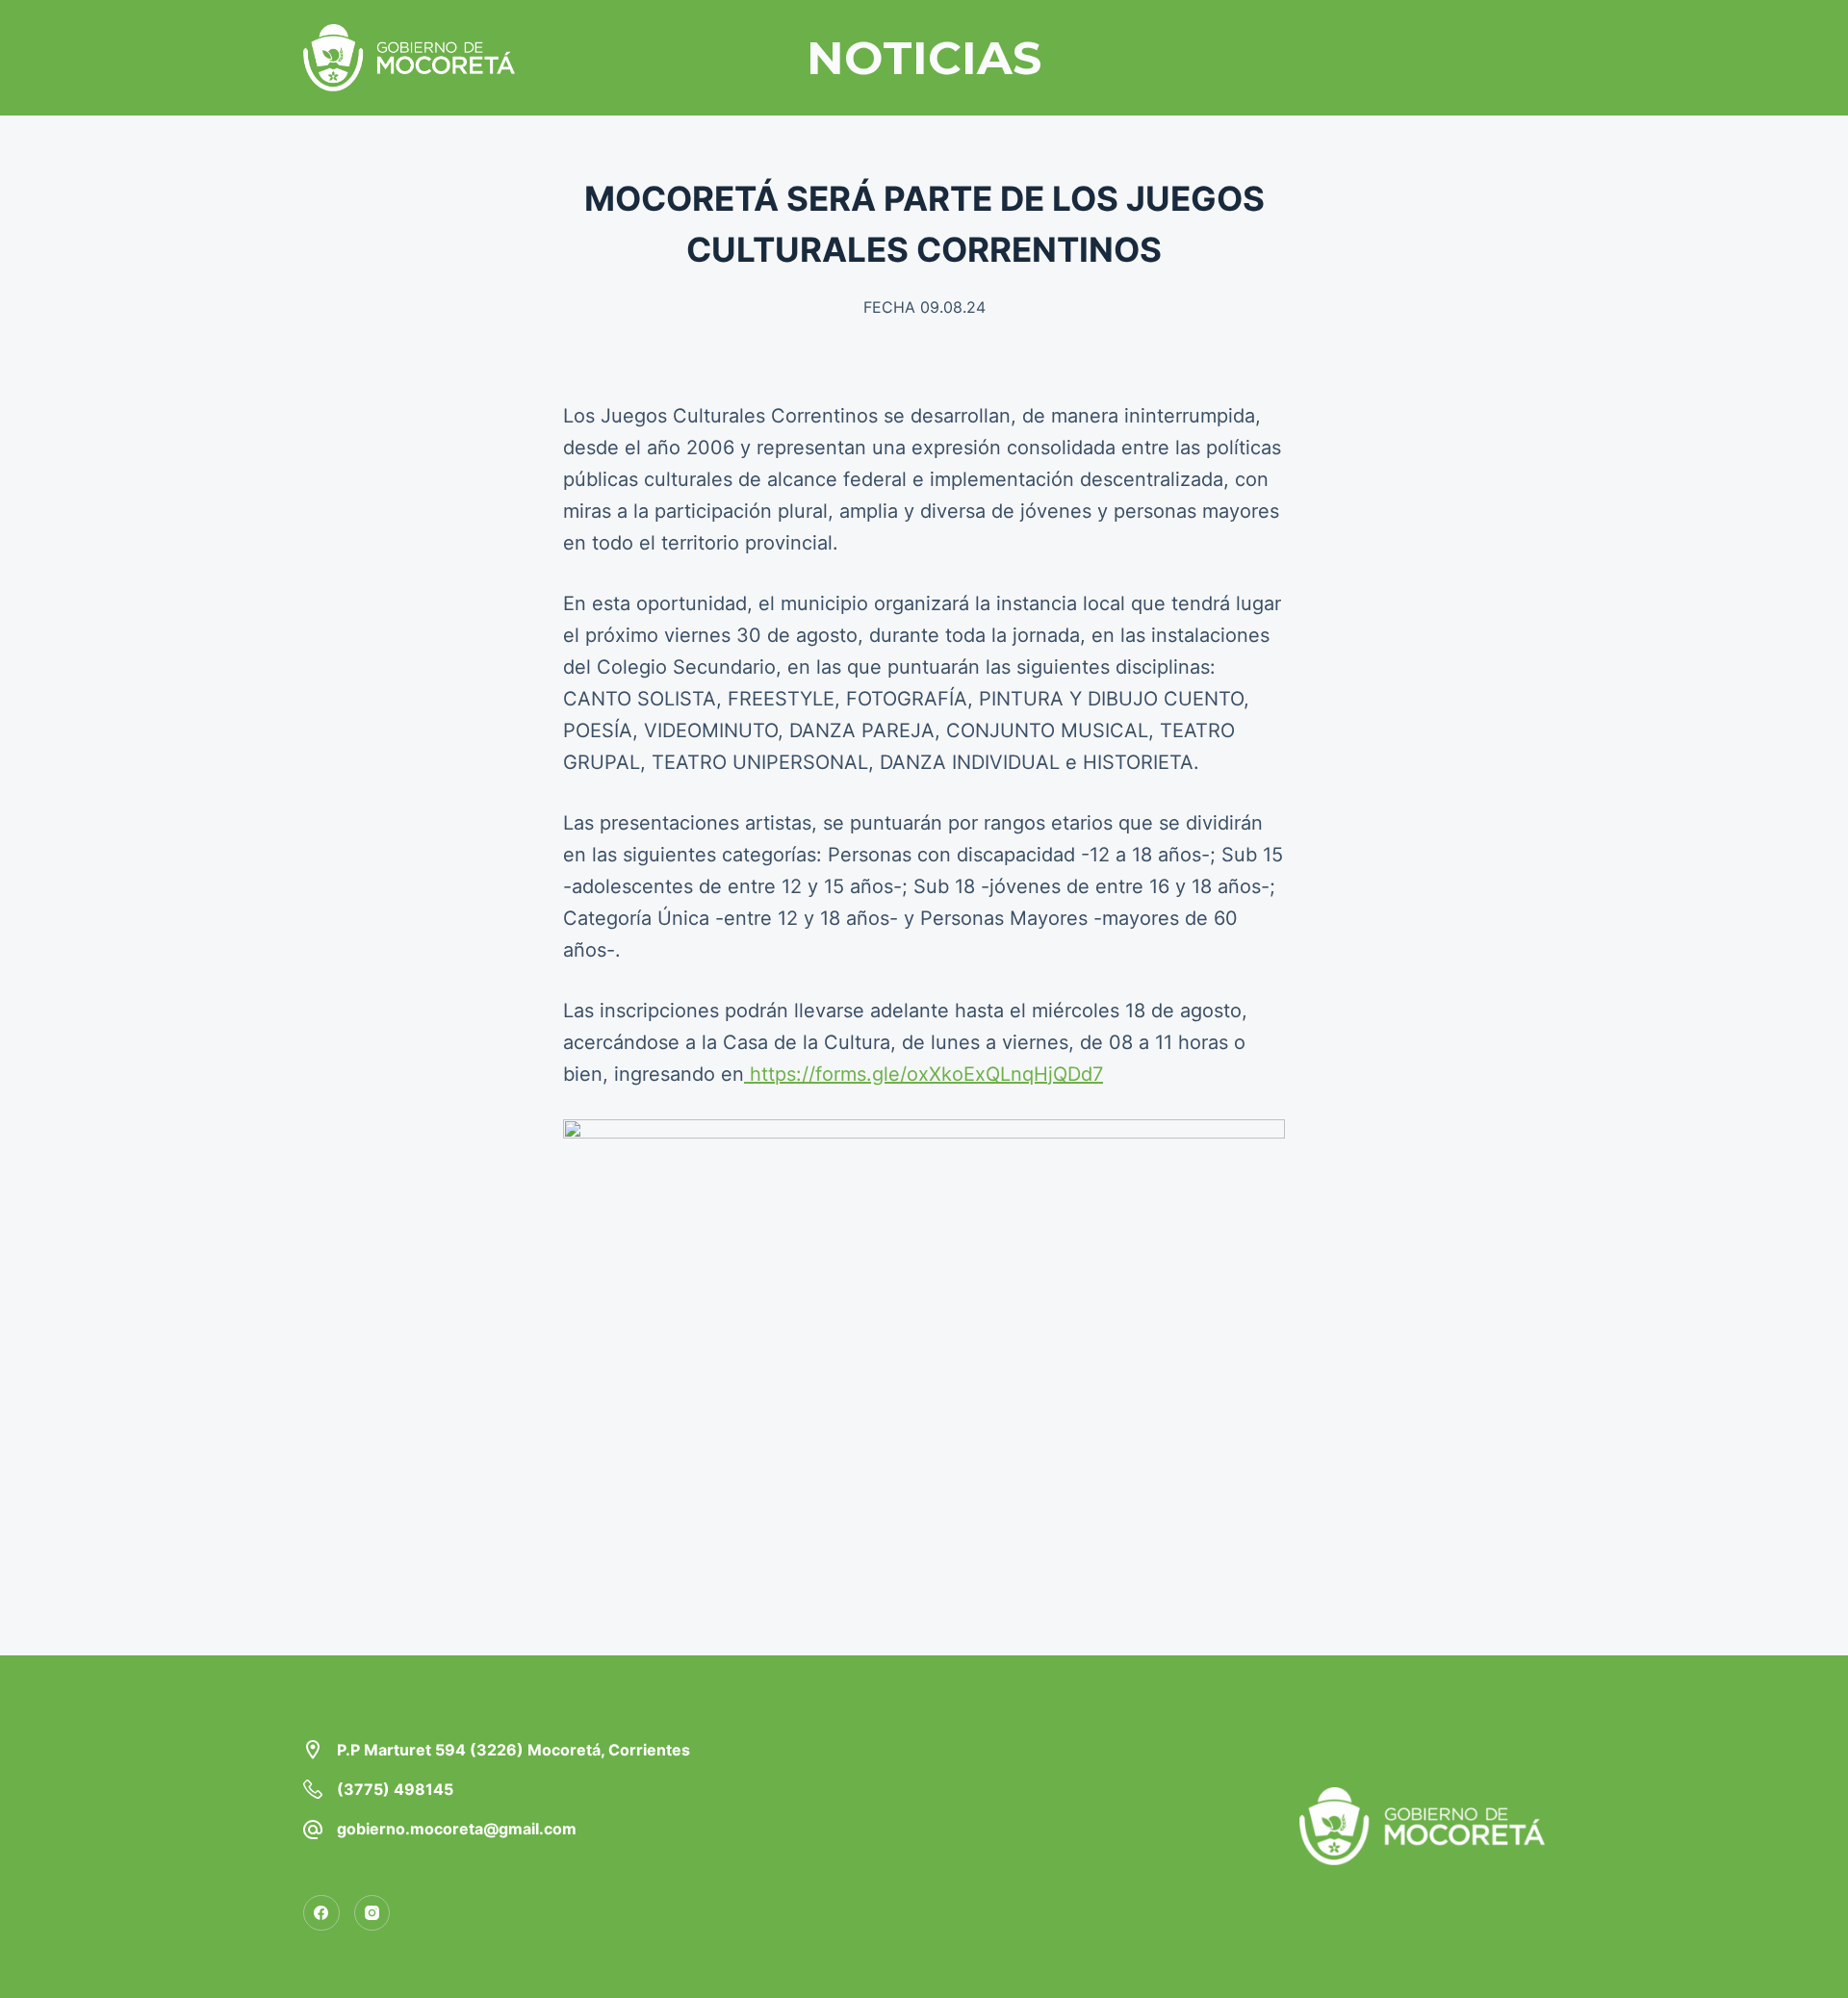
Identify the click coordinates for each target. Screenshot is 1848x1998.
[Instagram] (372, 1913)
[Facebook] (321, 1913)
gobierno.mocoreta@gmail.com (457, 1829)
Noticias (924, 58)
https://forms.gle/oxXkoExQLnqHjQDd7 (924, 1074)
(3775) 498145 (395, 1789)
